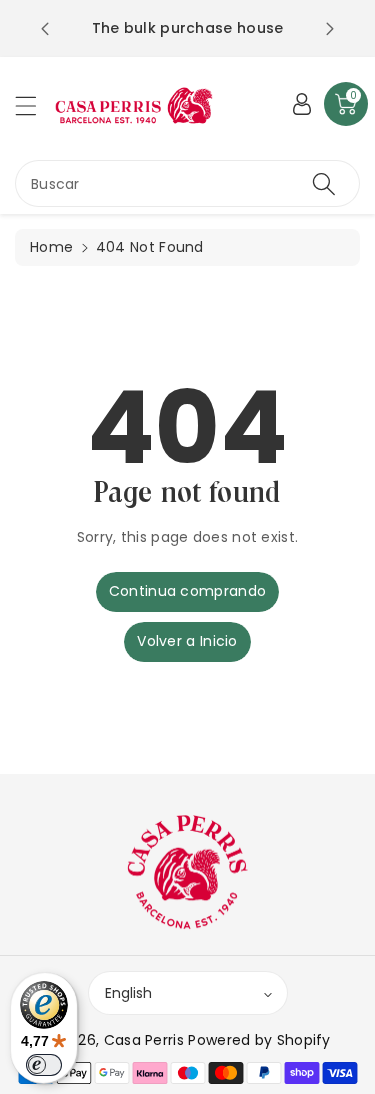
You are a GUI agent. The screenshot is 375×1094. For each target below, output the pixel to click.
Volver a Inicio (187, 641)
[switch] (44, 1065)
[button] (35, 105)
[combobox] (187, 183)
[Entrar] (302, 104)
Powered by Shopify (259, 1040)
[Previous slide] (45, 29)
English (128, 993)
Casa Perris (144, 1040)
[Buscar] (324, 183)
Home (51, 247)
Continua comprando (187, 591)
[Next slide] (330, 29)
